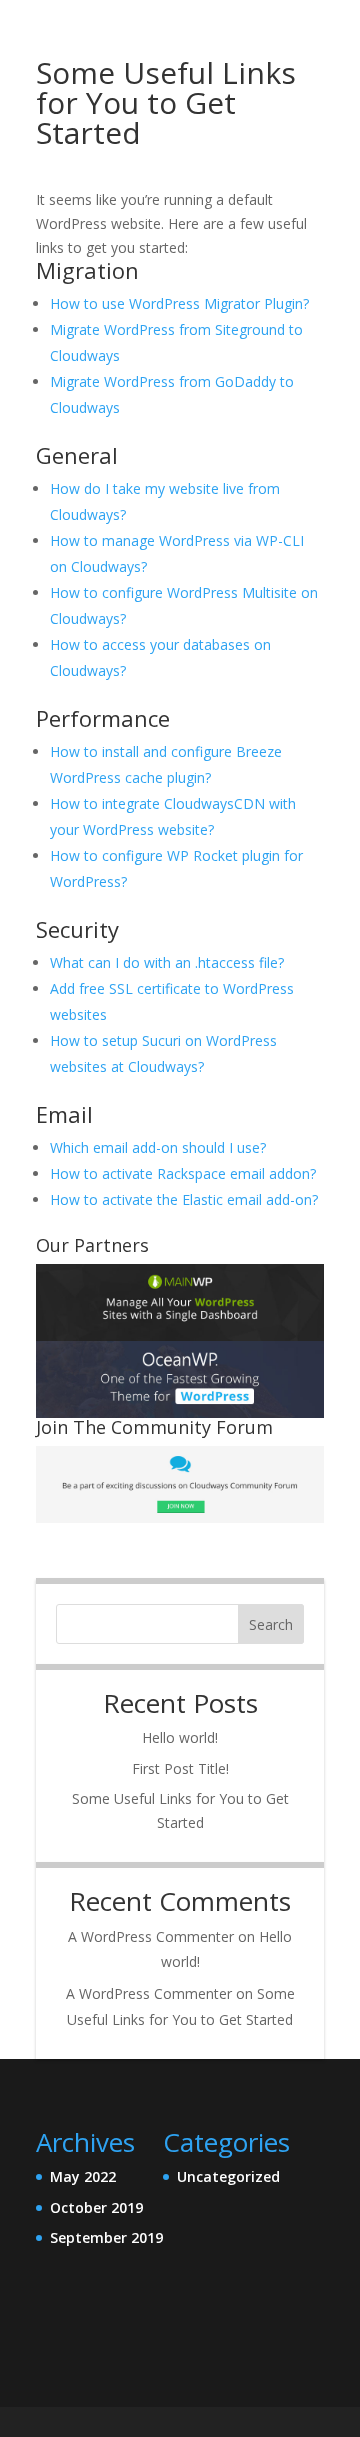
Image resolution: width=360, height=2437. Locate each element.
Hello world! (180, 1737)
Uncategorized (228, 2176)
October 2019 (96, 2207)
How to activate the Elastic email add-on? (184, 1199)
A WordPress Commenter (151, 1936)
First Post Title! (180, 1768)
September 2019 (106, 2237)
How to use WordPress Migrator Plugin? (179, 303)
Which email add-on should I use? (158, 1147)
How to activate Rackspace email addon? (183, 1173)
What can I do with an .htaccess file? (167, 962)
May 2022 (83, 2176)
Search (271, 1624)
